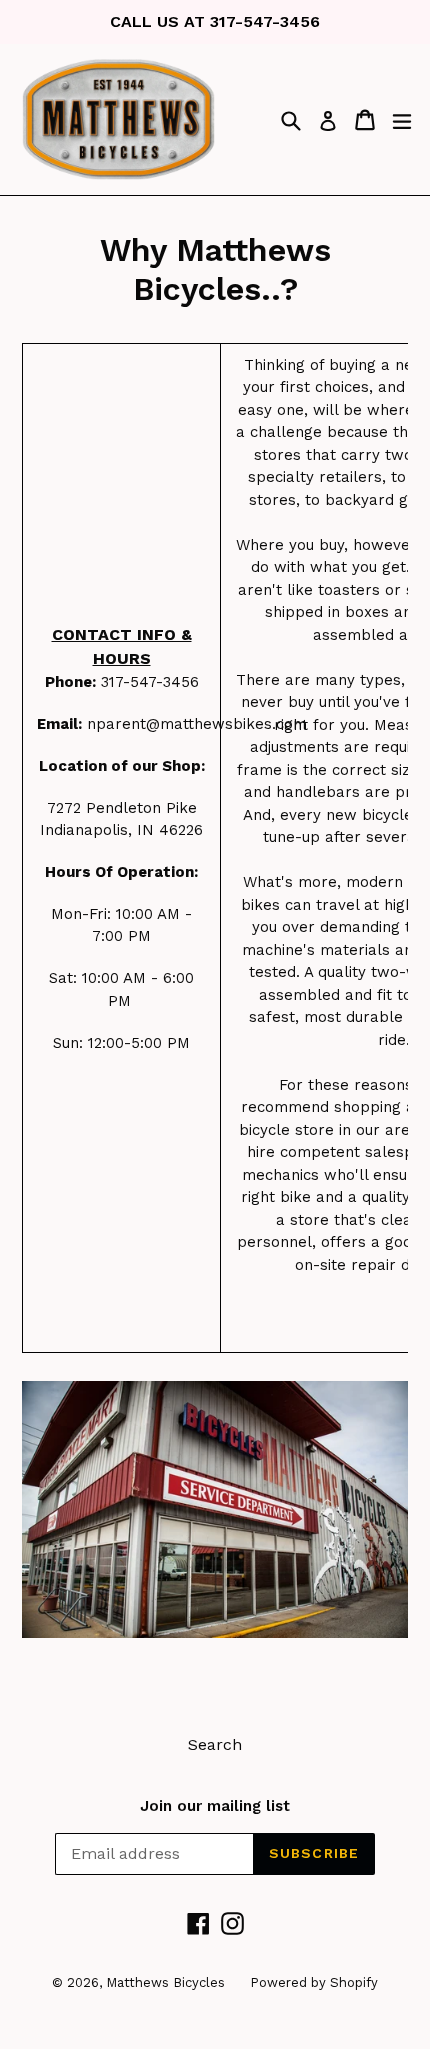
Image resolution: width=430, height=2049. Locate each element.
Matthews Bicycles (165, 1982)
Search (215, 1744)
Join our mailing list (215, 1806)
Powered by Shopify (314, 1982)
